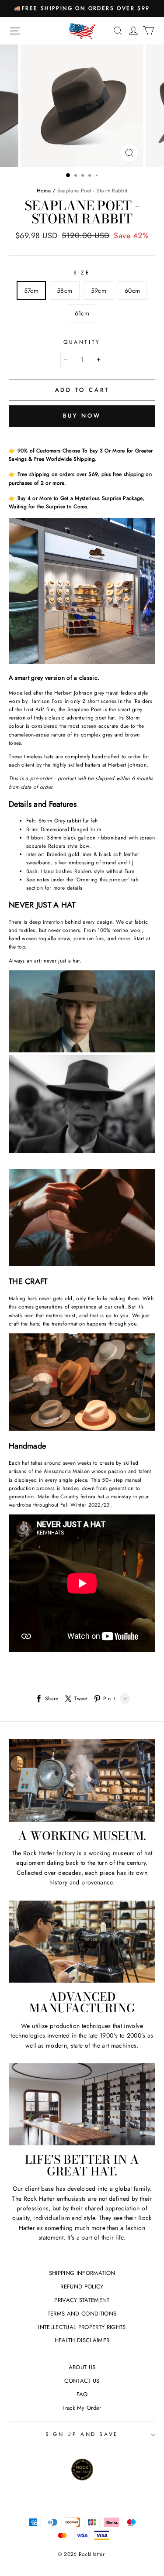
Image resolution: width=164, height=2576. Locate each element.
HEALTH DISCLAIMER (82, 2340)
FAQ (82, 2394)
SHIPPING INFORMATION (82, 2273)
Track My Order (82, 2408)
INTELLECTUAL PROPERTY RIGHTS (82, 2327)
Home (44, 191)
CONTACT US (82, 2381)
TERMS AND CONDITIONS (82, 2314)
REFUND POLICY (82, 2287)
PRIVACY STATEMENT (82, 2300)
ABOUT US (82, 2367)
